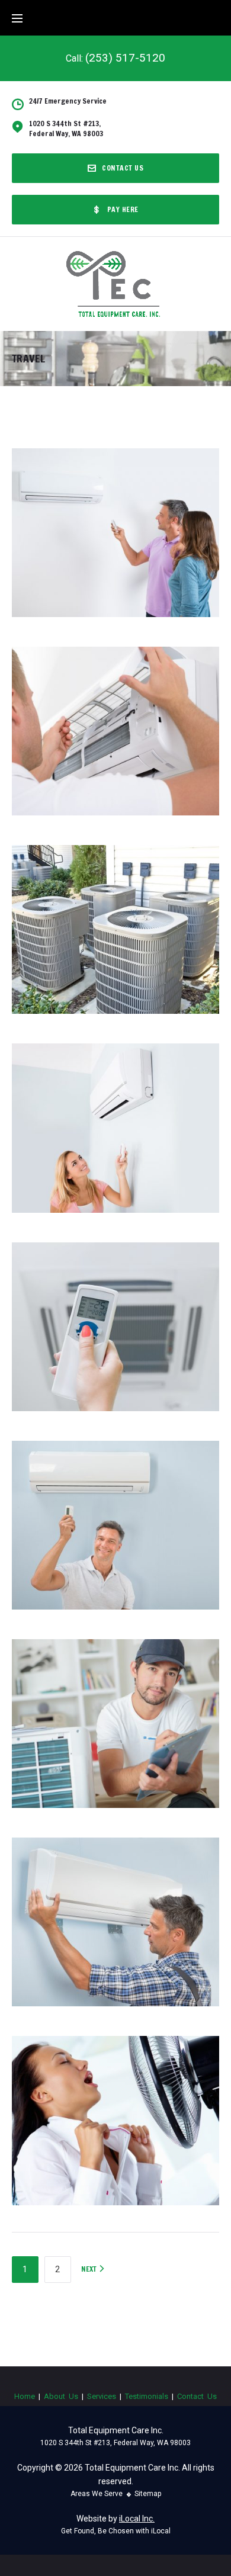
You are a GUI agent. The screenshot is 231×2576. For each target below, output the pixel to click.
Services (102, 2396)
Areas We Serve (97, 2494)
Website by (115, 2519)
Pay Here (123, 209)
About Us (61, 2396)
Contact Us (123, 168)
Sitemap (148, 2494)
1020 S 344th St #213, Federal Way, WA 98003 (115, 2443)
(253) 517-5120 (125, 58)
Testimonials (147, 2396)
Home (25, 2396)
